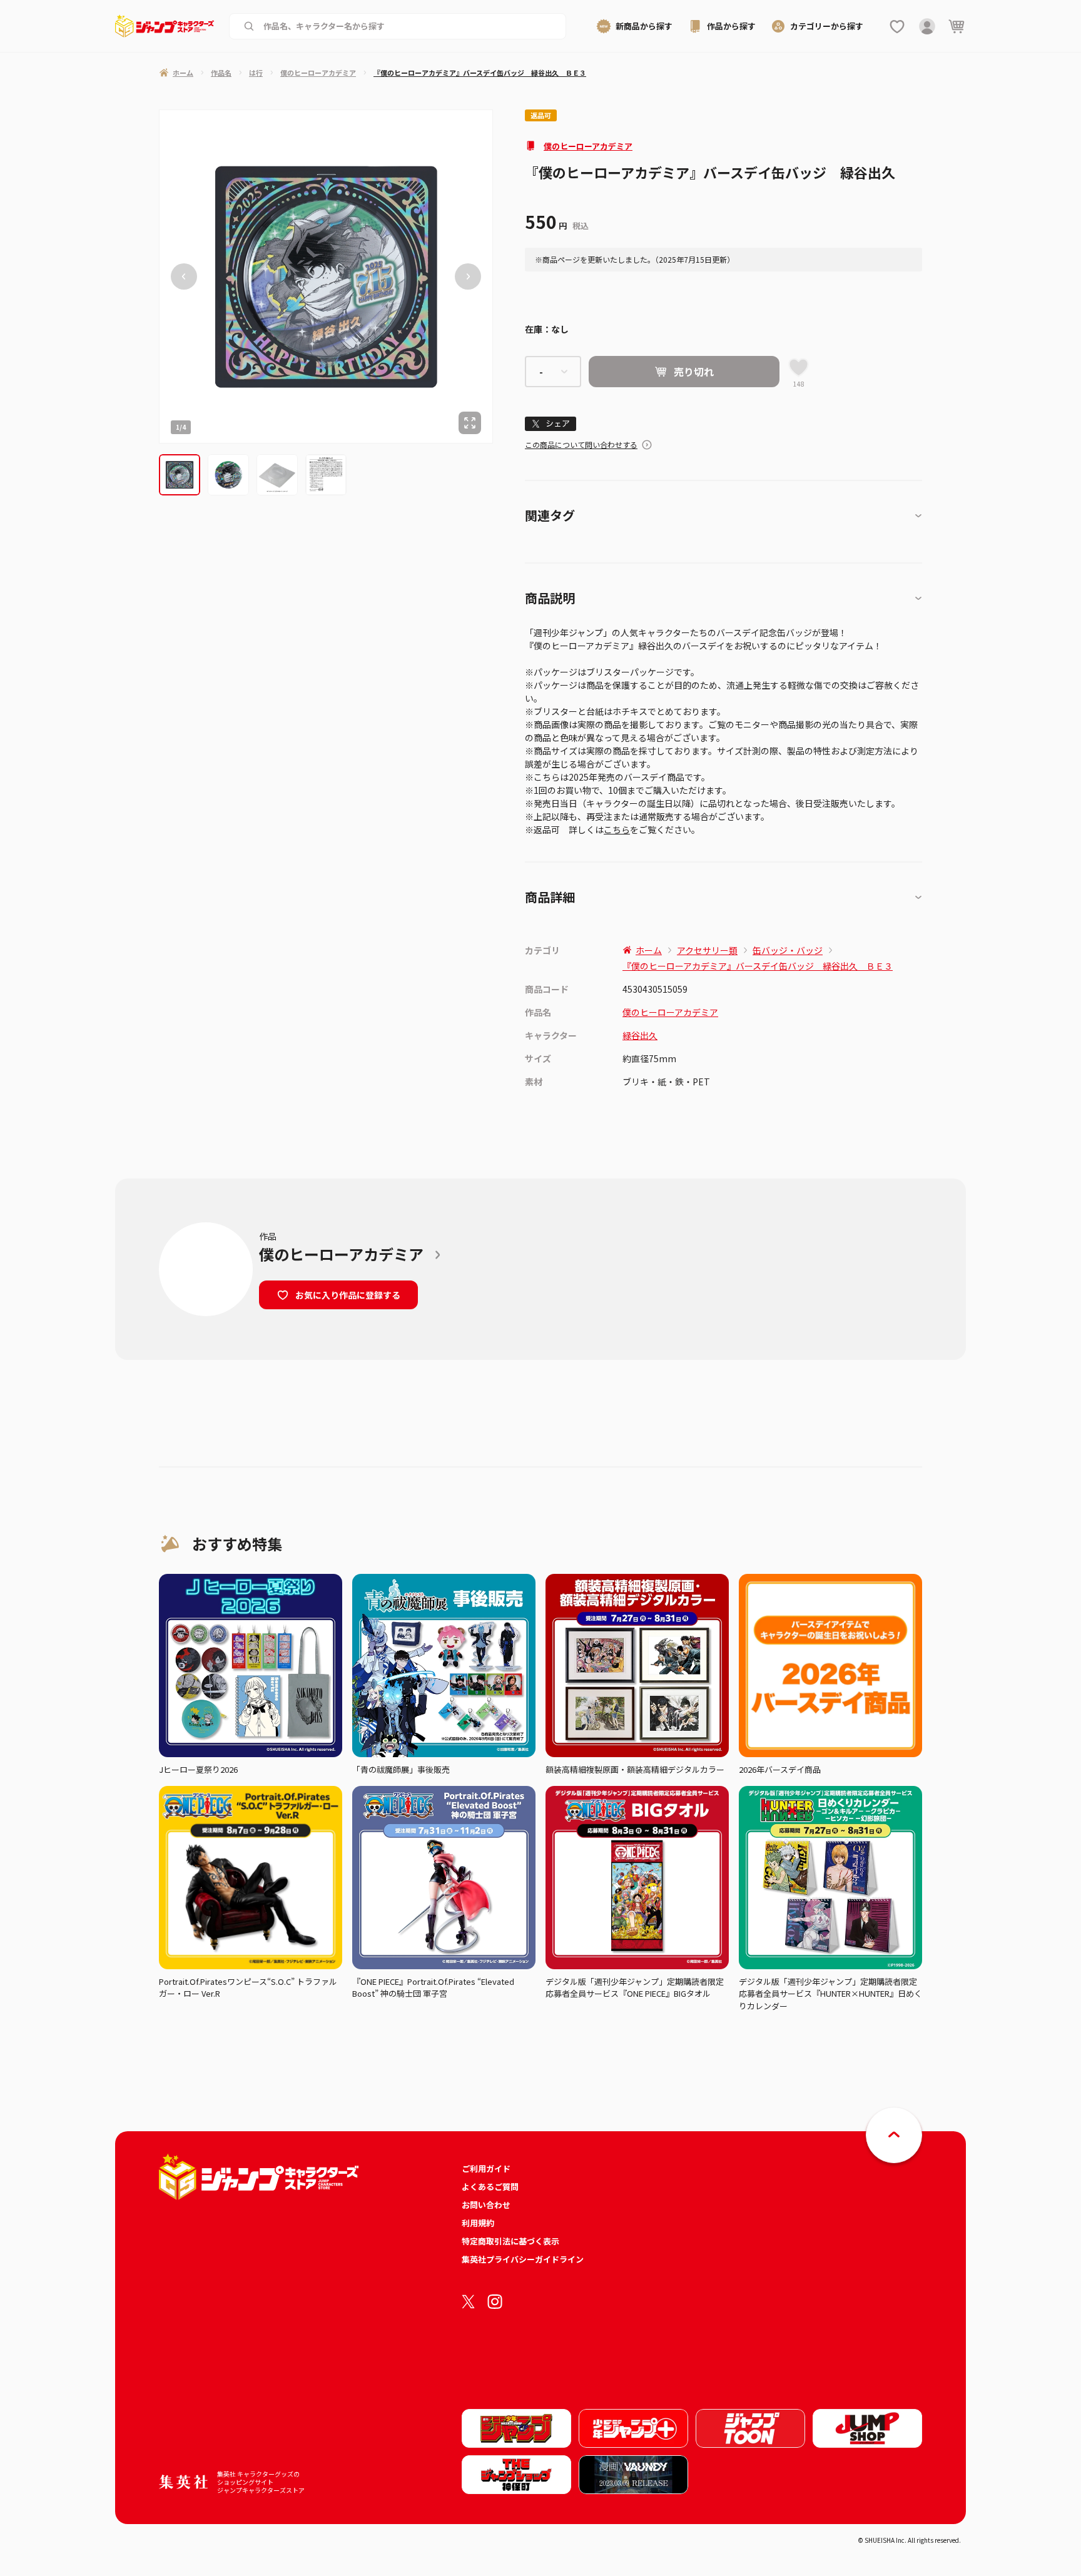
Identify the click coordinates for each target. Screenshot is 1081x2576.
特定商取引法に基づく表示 (510, 2241)
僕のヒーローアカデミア (588, 146)
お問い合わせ (486, 2205)
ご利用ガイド (486, 2168)
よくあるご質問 (490, 2187)
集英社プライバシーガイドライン (523, 2259)
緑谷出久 (640, 1035)
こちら (617, 829)
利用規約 (478, 2223)
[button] (180, 475)
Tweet (551, 424)
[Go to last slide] (184, 277)
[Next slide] (468, 277)
